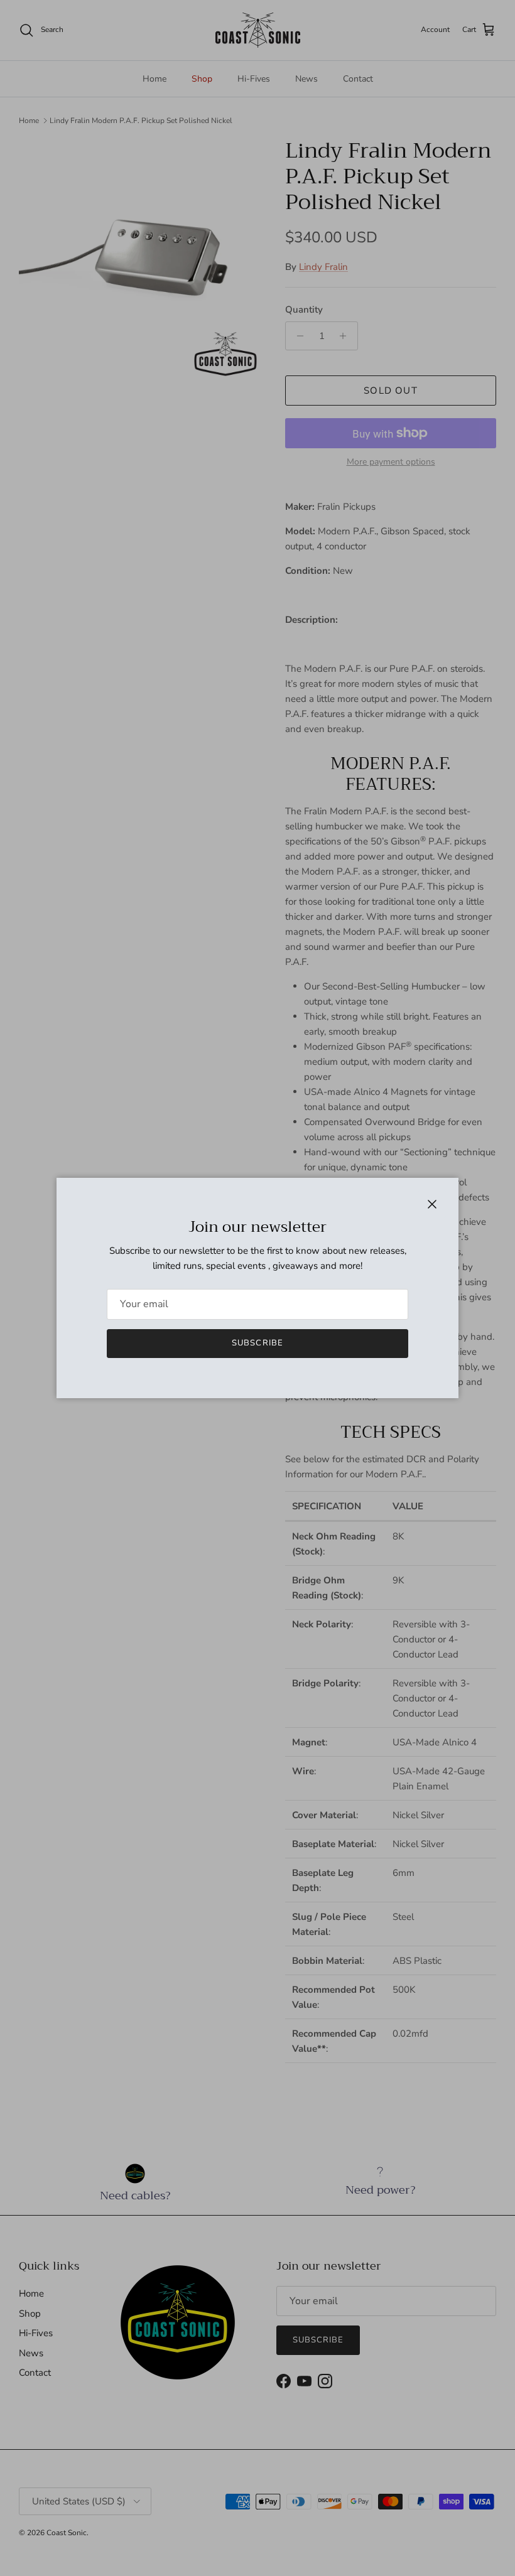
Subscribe (257, 1343)
